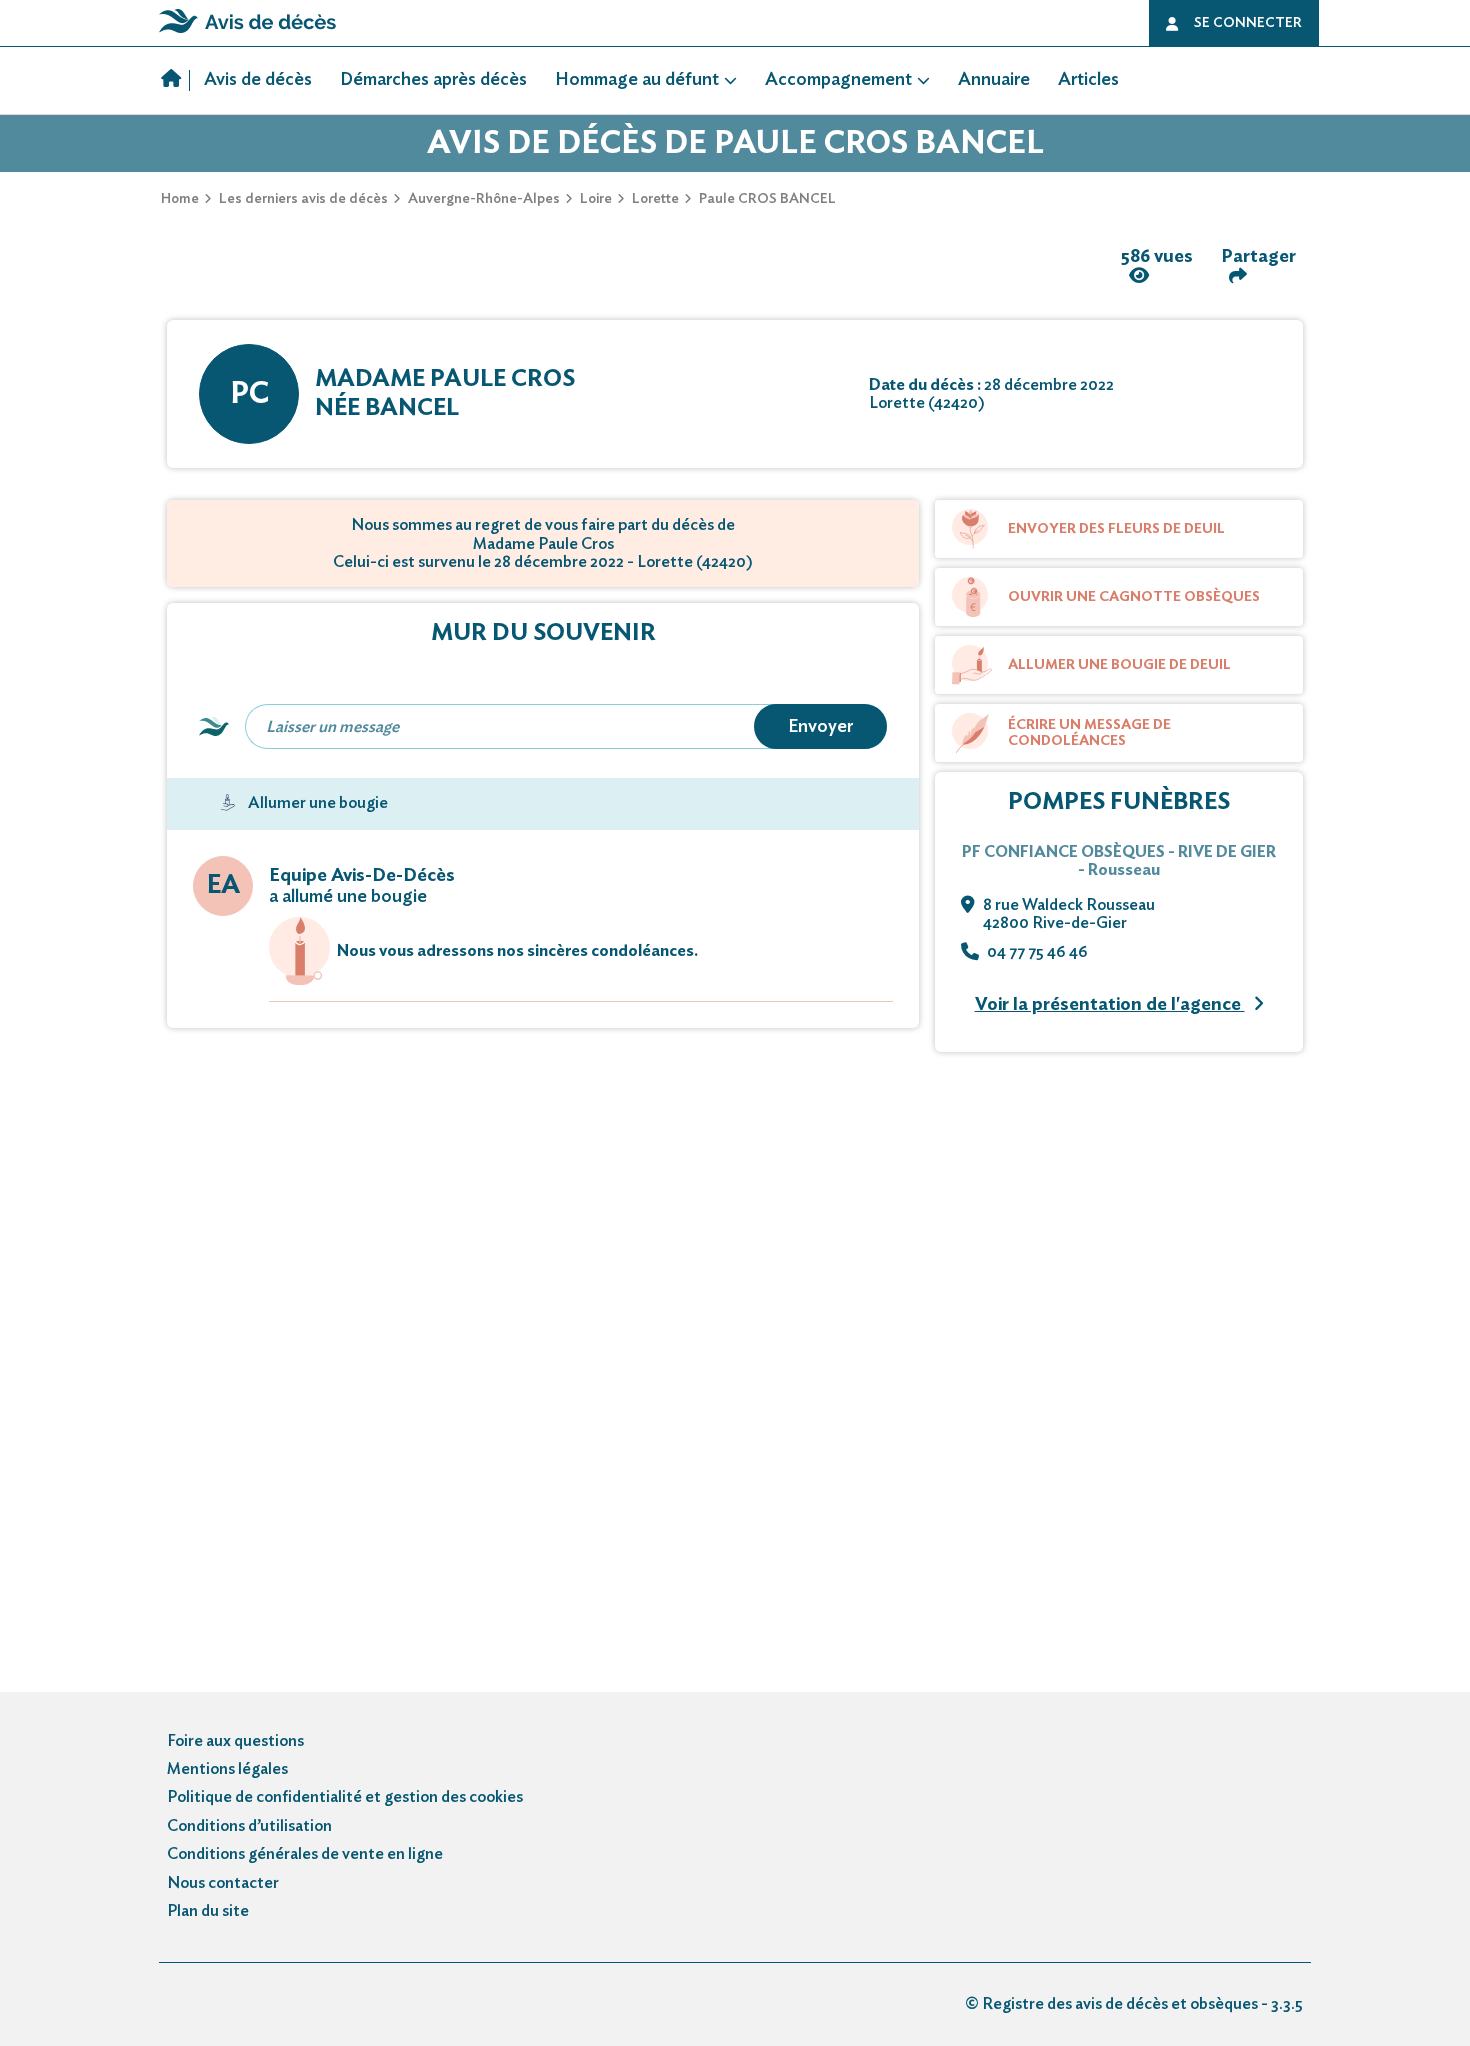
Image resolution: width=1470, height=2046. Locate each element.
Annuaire (994, 80)
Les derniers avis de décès (303, 199)
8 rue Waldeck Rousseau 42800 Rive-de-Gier (1069, 914)
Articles (1088, 80)
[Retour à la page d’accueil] (247, 33)
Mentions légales (227, 1769)
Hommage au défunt (637, 80)
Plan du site (208, 1911)
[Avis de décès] (175, 81)
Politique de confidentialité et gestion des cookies (345, 1797)
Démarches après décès (433, 80)
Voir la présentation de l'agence (1110, 1005)
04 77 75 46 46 (1037, 952)
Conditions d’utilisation (249, 1826)
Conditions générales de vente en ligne (305, 1854)
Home (180, 199)
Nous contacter (223, 1883)
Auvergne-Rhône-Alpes (484, 199)
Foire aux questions (235, 1741)
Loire (596, 199)
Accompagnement (838, 80)
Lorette (655, 199)
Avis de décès (258, 80)
